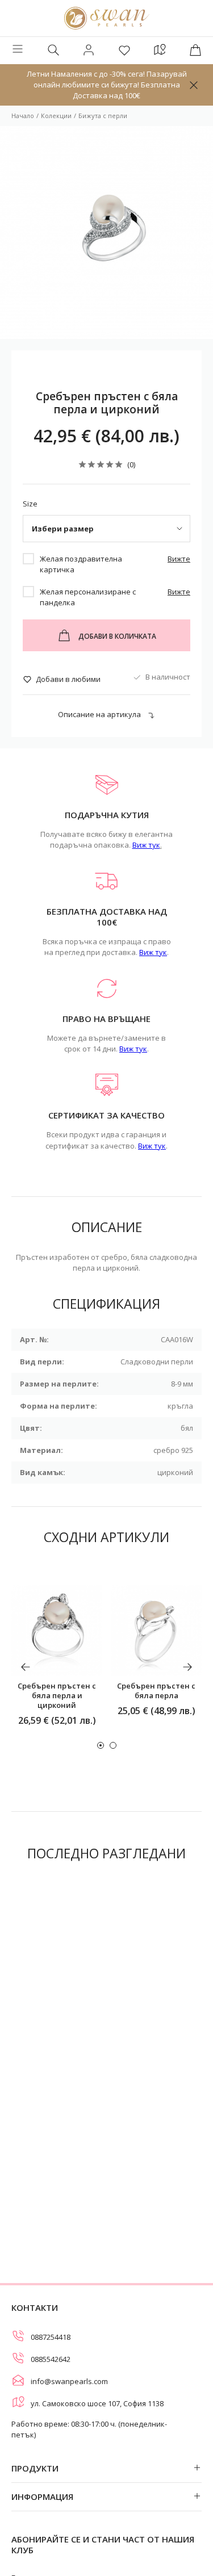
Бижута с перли (103, 116)
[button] (101, 1745)
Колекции (56, 116)
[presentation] (26, 1667)
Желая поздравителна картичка (81, 564)
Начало (23, 116)
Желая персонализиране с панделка (88, 597)
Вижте (179, 559)
